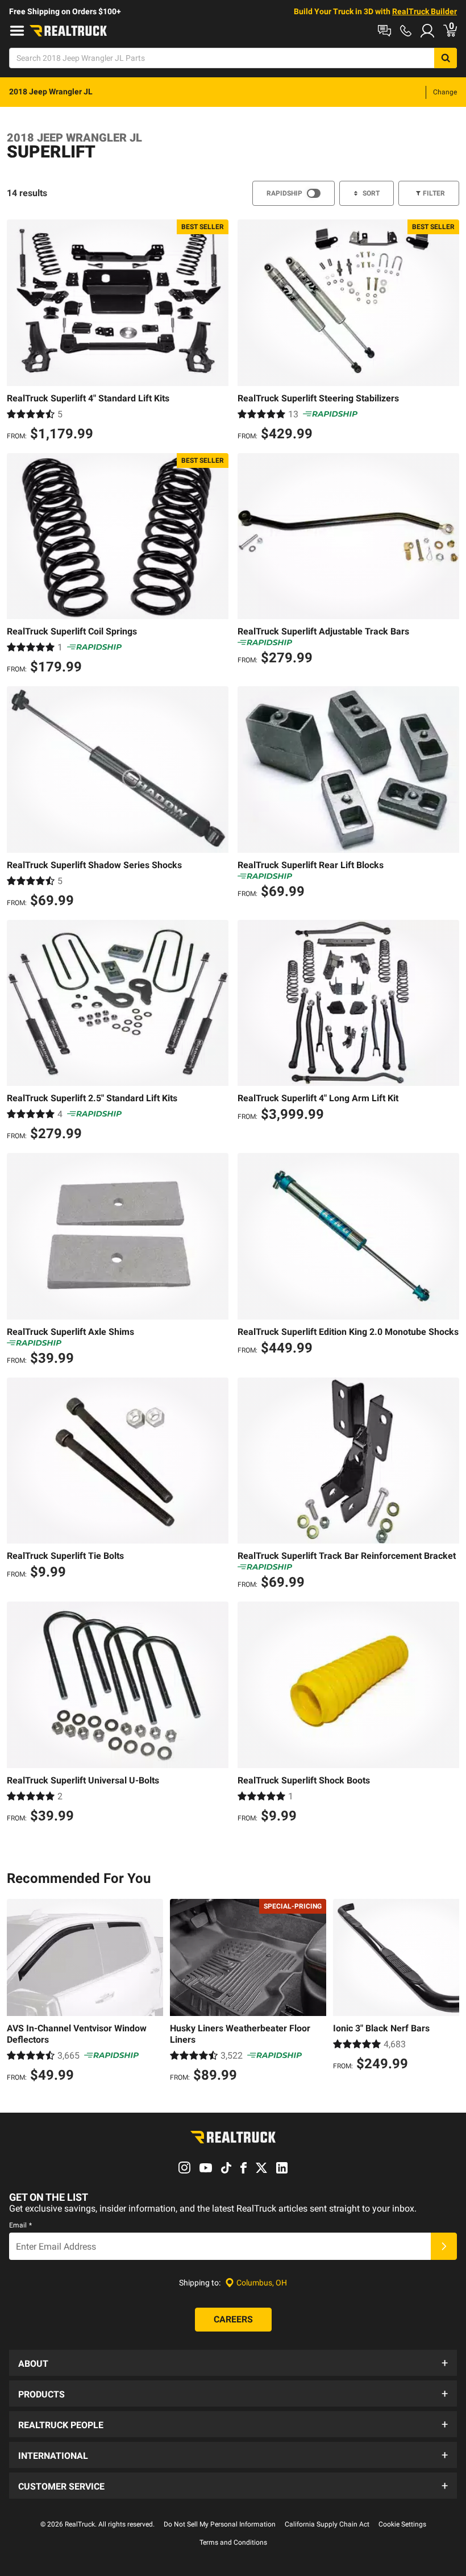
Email (20, 2225)
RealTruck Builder (425, 11)
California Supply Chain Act (327, 2524)
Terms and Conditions (233, 2542)
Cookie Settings (402, 2524)
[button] (233, 2363)
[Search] (446, 58)
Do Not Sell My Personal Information (220, 2524)
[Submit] (444, 2246)
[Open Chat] (384, 31)
